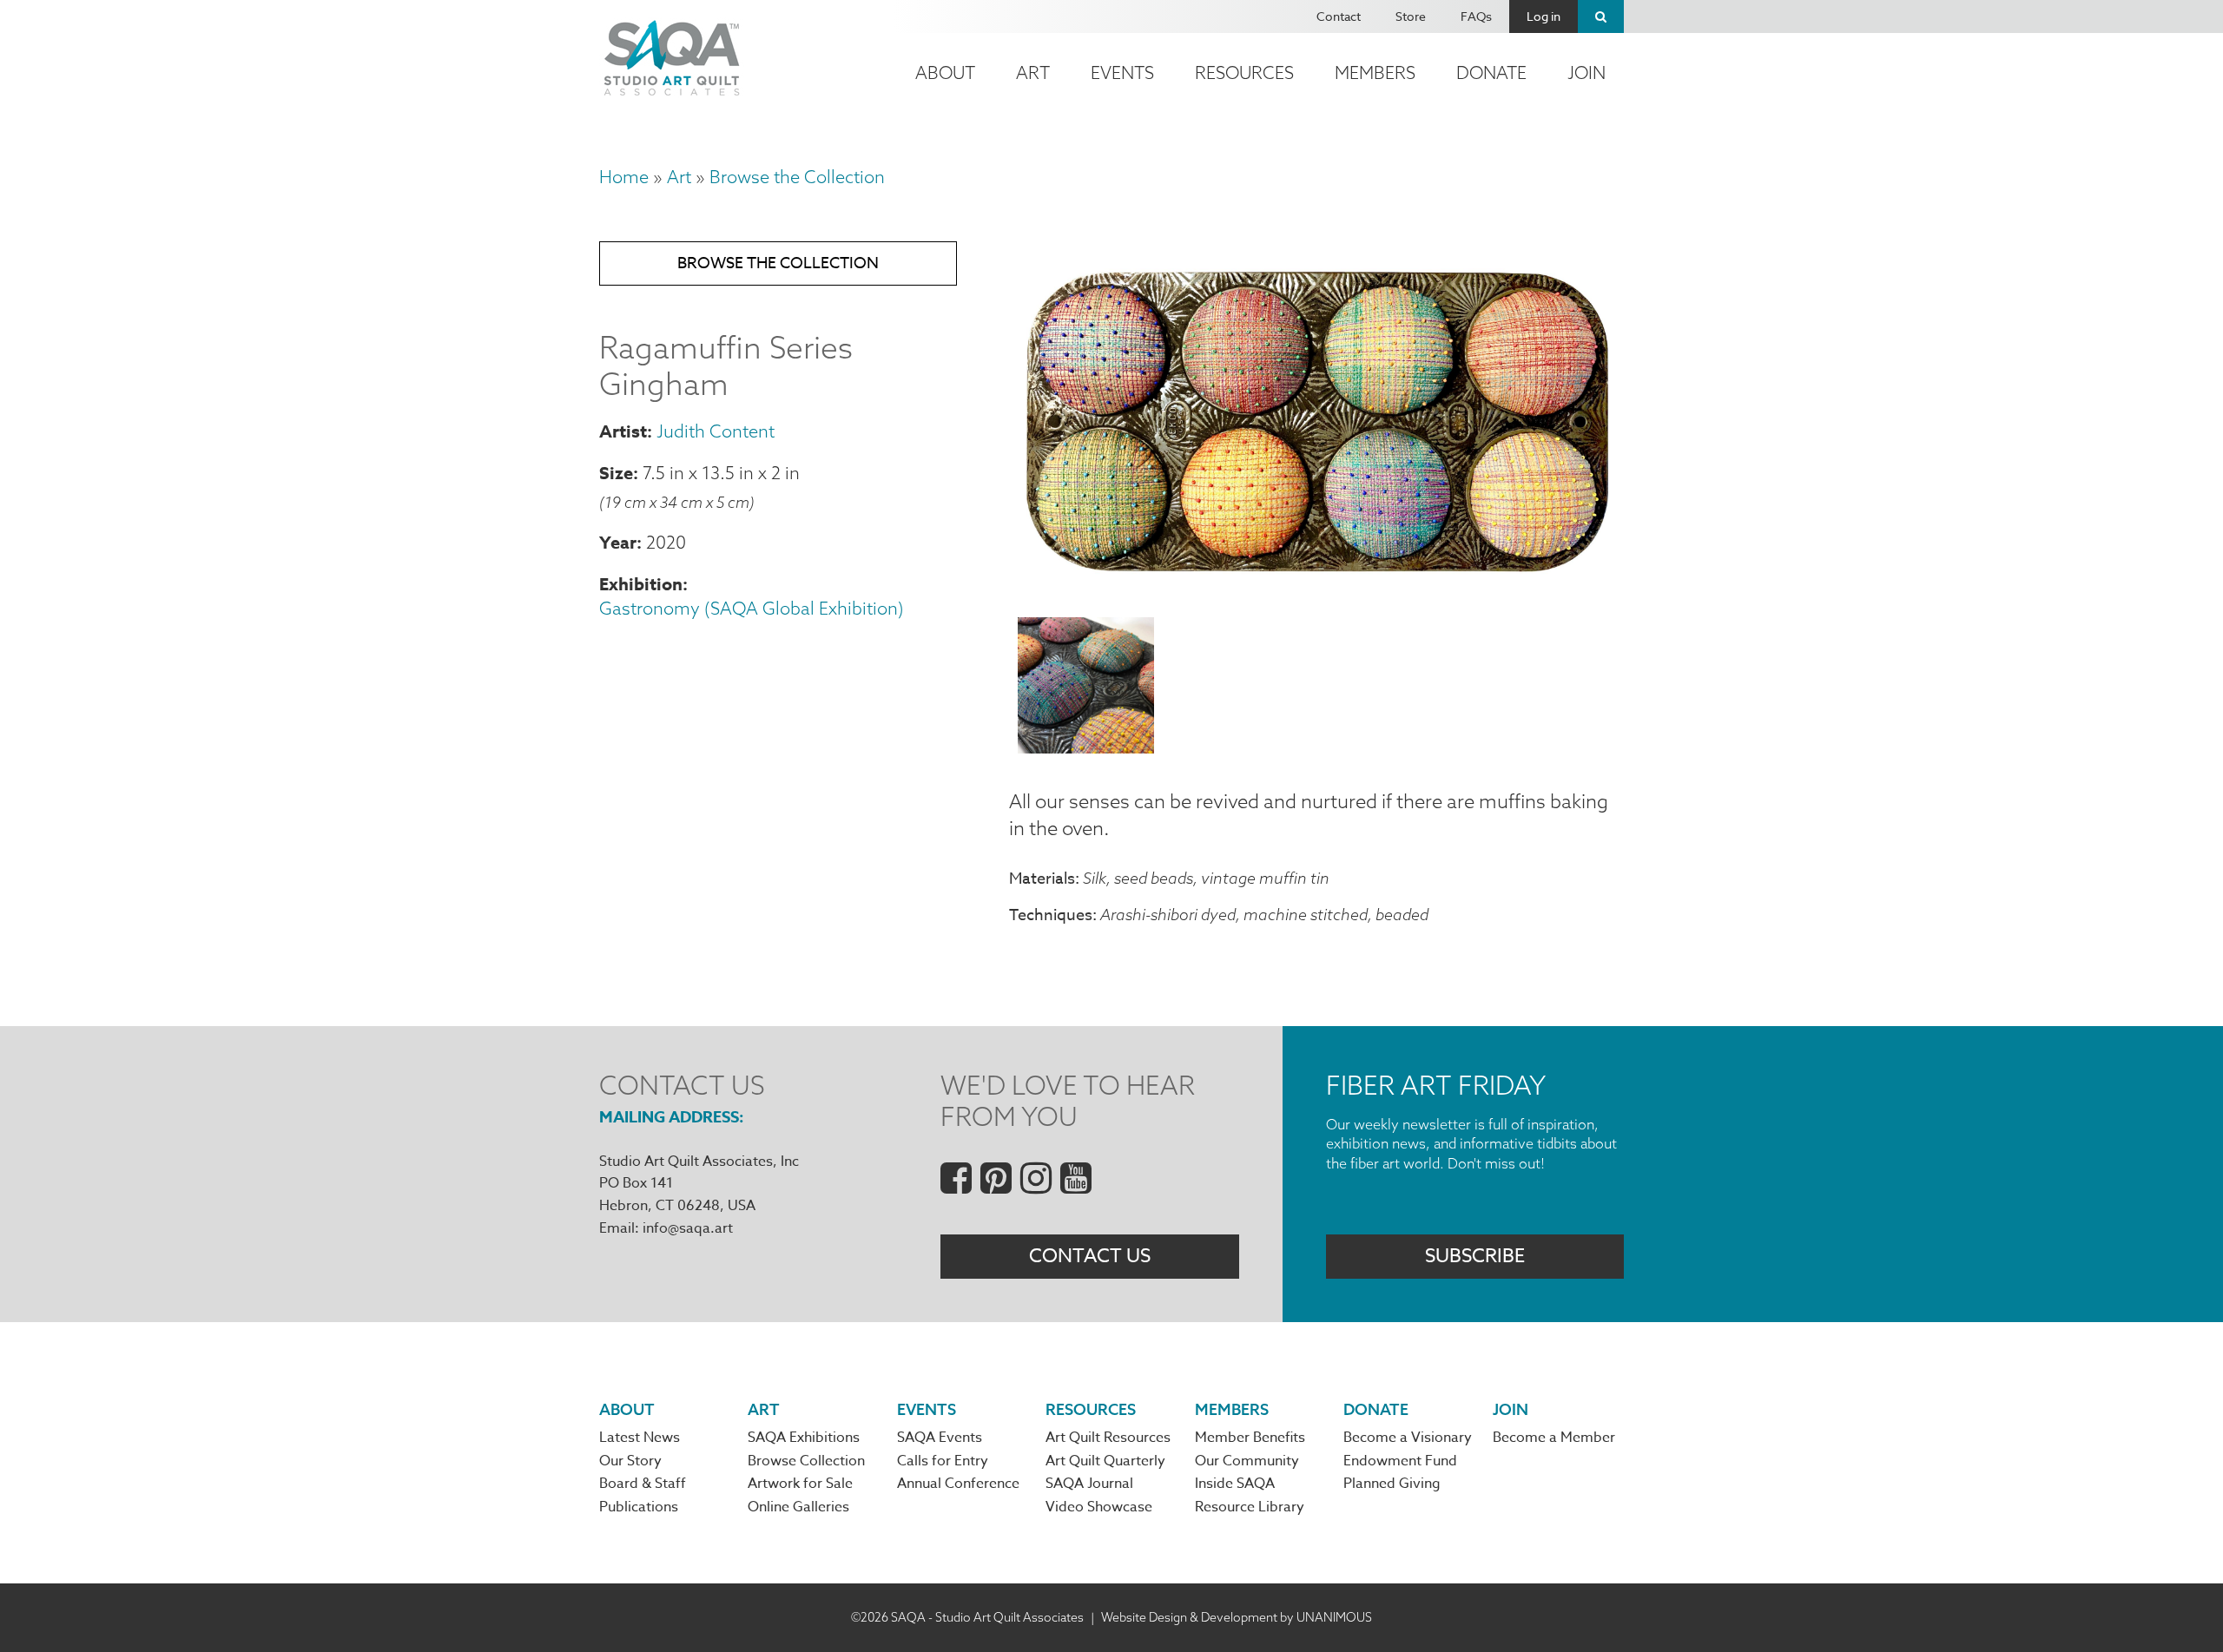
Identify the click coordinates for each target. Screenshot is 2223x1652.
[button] (1316, 593)
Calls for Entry (943, 1461)
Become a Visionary (1408, 1438)
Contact (1339, 16)
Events (1122, 72)
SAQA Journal (1089, 1484)
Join (1586, 72)
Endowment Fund (1400, 1461)
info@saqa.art (688, 1228)
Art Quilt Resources (1108, 1438)
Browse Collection (806, 1461)
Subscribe (1475, 1256)
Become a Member (1554, 1438)
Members (1375, 72)
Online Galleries (798, 1507)
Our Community (1247, 1461)
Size (616, 473)
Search (1601, 16)
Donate (1491, 72)
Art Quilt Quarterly (1105, 1461)
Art (1033, 72)
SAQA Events (940, 1438)
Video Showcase (1099, 1507)
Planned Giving (1392, 1484)
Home (624, 177)
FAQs (1476, 16)
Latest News (640, 1438)
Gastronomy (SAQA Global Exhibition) (752, 608)
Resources (1244, 72)
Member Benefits (1250, 1438)
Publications (639, 1507)
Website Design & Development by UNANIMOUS (1237, 1617)
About (945, 72)
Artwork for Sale (800, 1484)
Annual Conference (958, 1484)
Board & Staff (643, 1484)
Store (1411, 16)
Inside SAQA (1235, 1484)
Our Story (630, 1461)
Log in (1544, 16)
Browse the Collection (797, 177)
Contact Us (1090, 1256)
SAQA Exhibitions (804, 1438)
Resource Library (1250, 1507)
